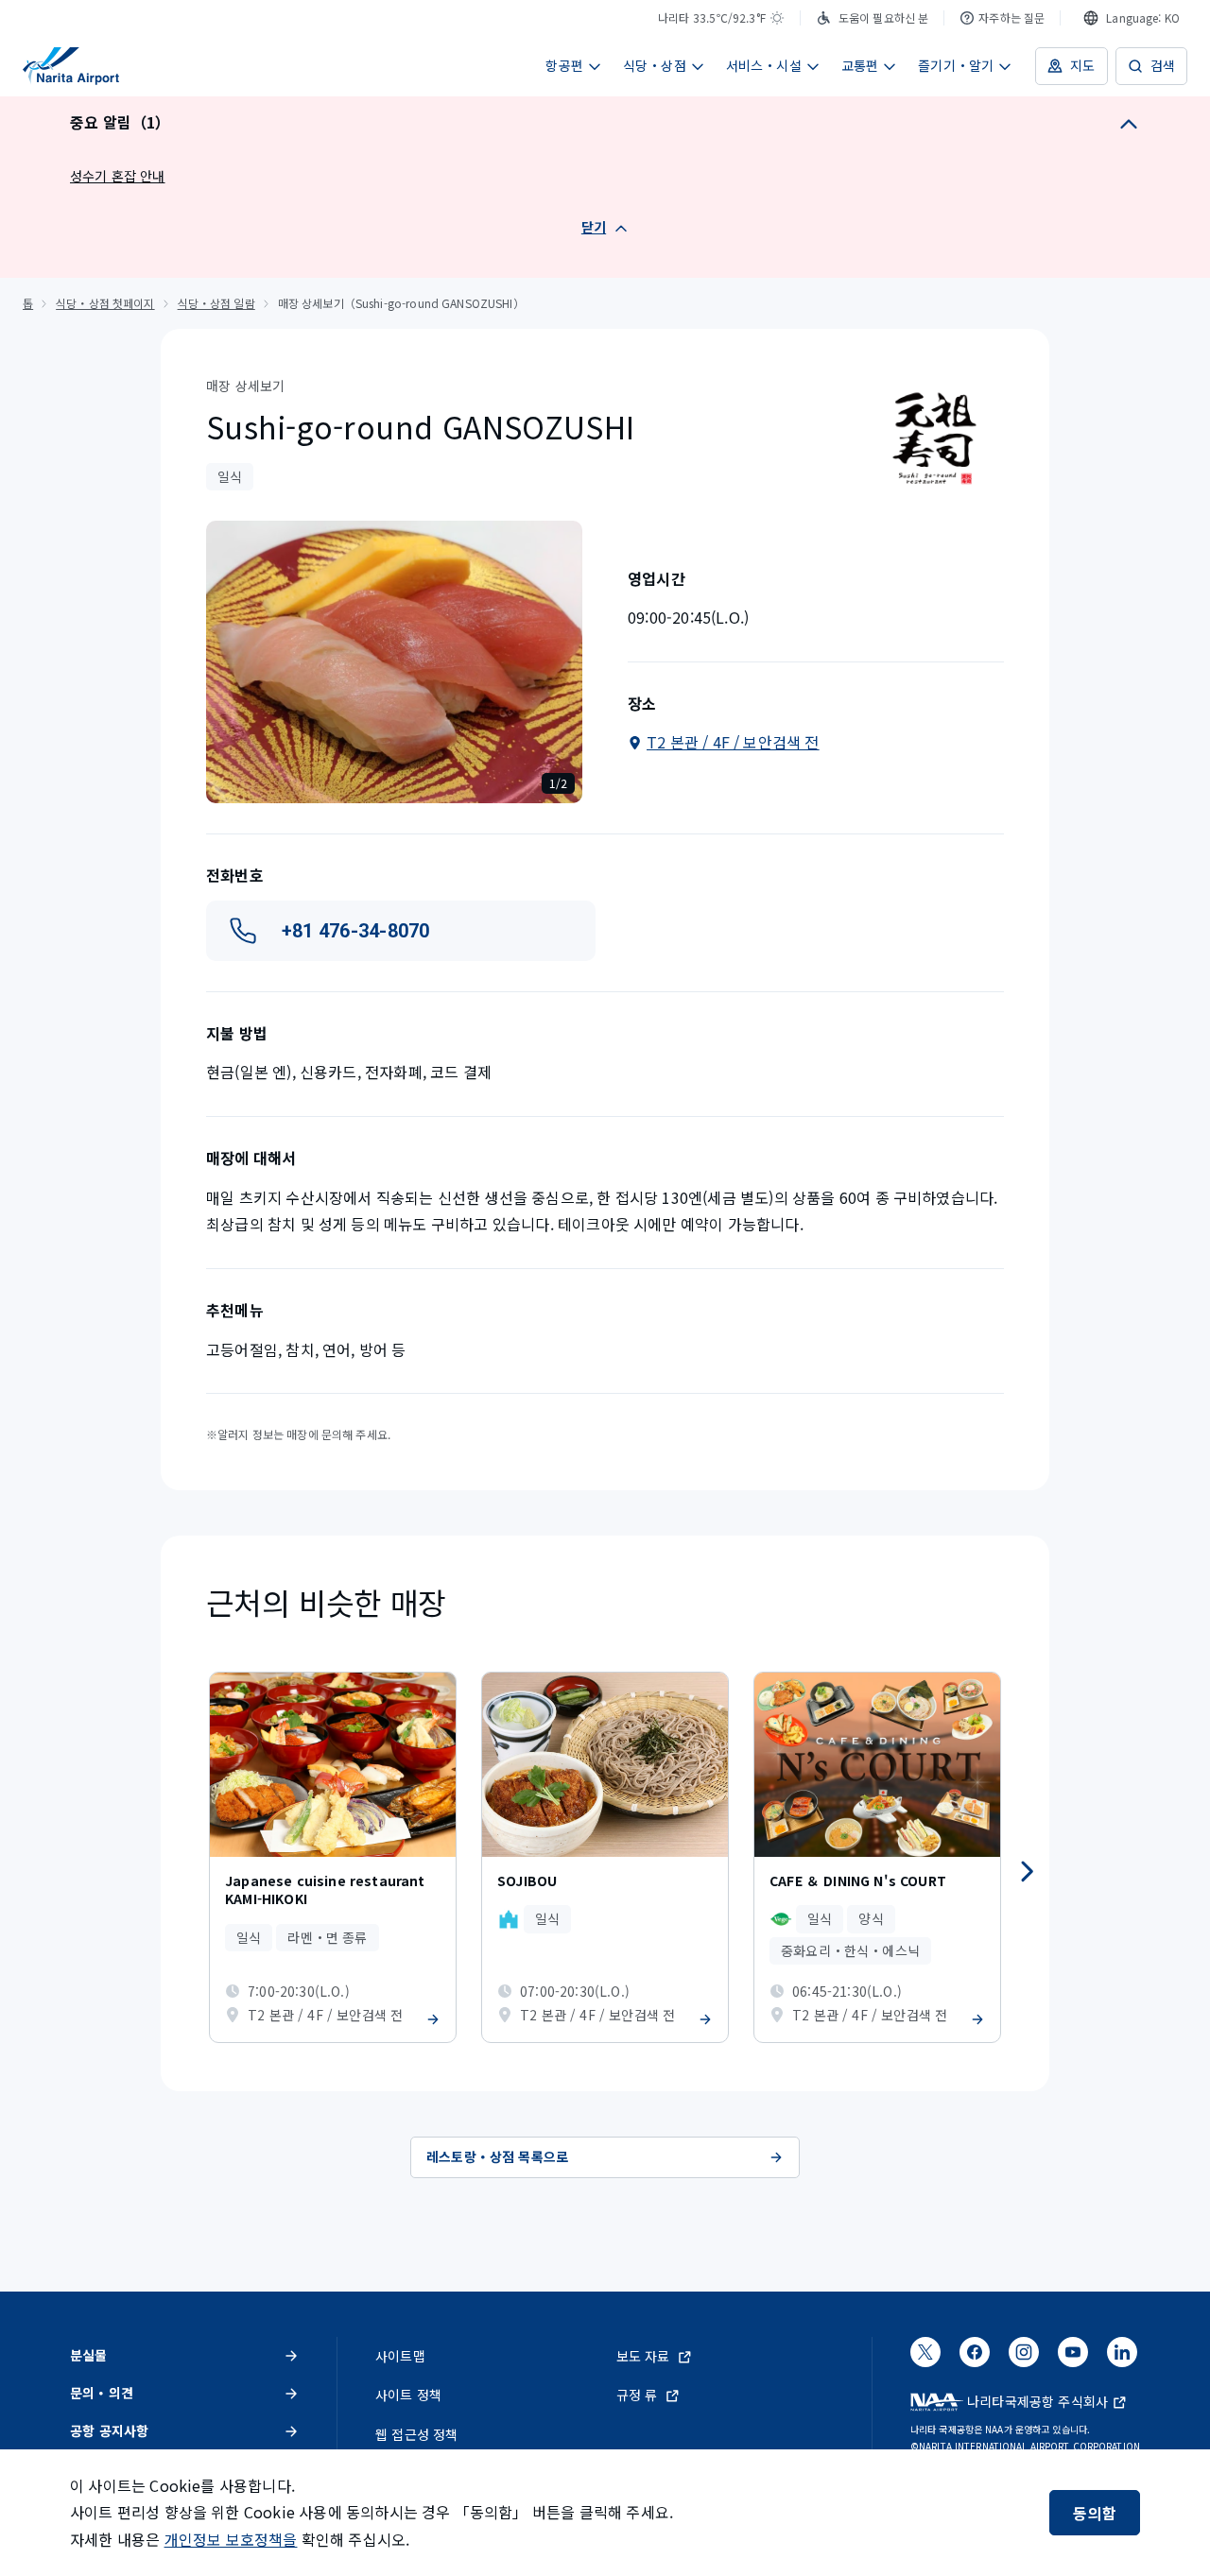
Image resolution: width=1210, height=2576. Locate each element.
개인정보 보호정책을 (231, 2539)
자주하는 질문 (1011, 17)
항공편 (564, 65)
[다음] (1027, 1872)
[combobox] (1132, 18)
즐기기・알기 (956, 65)
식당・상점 (655, 65)
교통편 (860, 65)
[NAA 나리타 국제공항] (71, 66)
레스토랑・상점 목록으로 (497, 2156)
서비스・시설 (764, 65)
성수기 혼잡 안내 (118, 176)
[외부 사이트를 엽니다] (925, 2359)
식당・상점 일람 (216, 303)
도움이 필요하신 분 (883, 17)
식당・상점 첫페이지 (105, 303)
